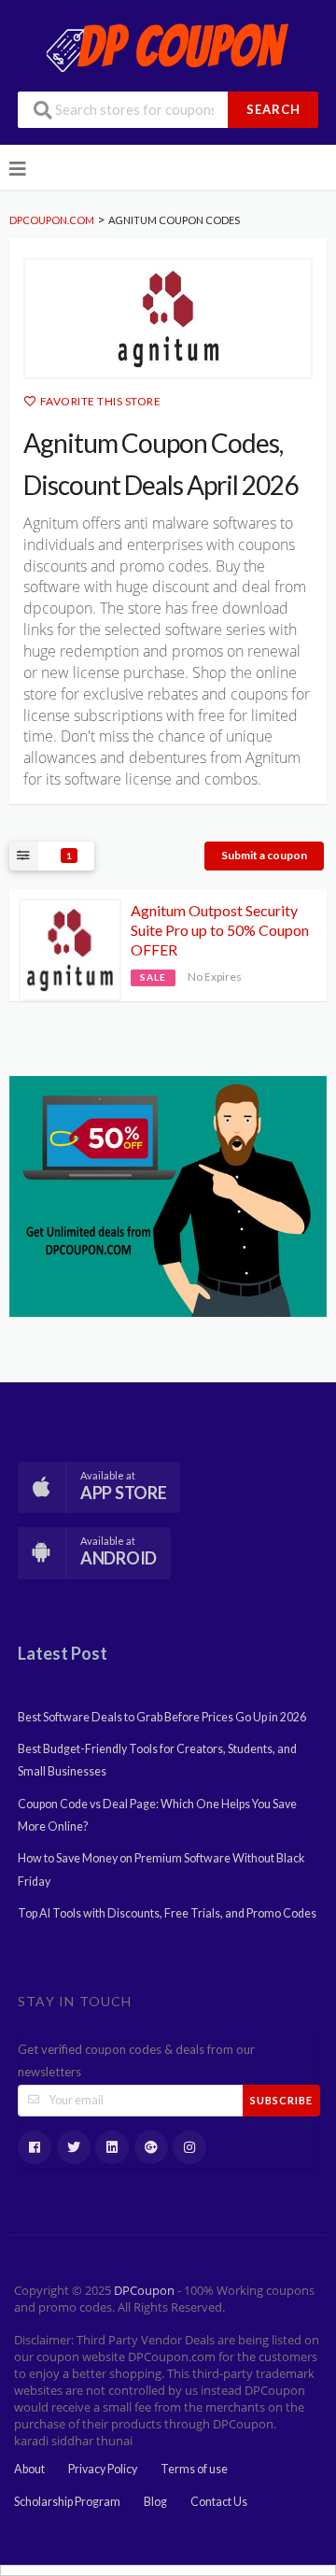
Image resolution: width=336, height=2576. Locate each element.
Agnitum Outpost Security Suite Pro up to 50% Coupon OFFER (220, 930)
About (29, 2469)
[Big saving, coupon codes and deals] (168, 1195)
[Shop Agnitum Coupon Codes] (168, 318)
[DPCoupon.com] (168, 46)
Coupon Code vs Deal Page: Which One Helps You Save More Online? (157, 1815)
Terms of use (194, 2469)
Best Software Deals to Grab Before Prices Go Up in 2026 (162, 1717)
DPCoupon (144, 2291)
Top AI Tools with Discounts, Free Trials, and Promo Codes (167, 1913)
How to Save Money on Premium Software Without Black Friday (161, 1869)
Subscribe (281, 2100)
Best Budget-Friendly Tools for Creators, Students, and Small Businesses (157, 1760)
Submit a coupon (264, 855)
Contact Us (219, 2502)
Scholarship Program (67, 2502)
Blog (155, 2502)
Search (273, 109)
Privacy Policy (103, 2469)
